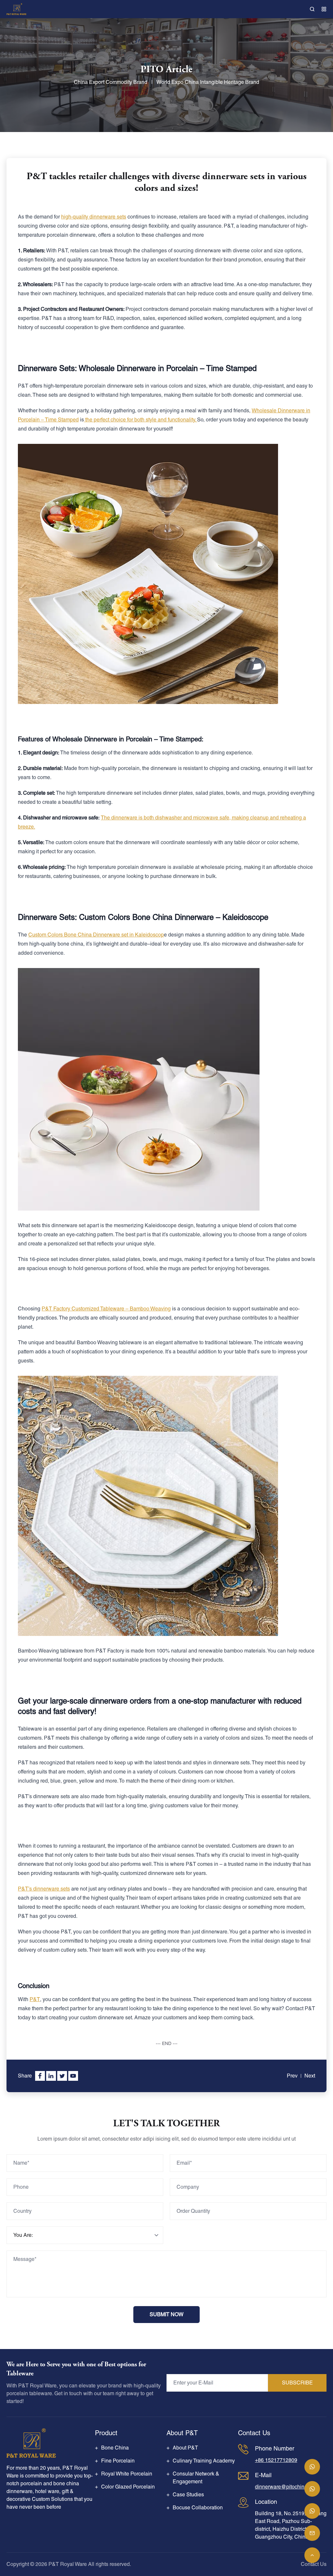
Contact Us (314, 2564)
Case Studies (188, 2495)
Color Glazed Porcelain (128, 2487)
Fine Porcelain (118, 2461)
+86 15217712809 (276, 2460)
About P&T (185, 2448)
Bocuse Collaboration (198, 2508)
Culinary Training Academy (204, 2461)
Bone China (115, 2448)
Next (310, 2076)
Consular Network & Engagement (196, 2478)
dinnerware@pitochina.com (287, 2487)
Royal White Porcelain (127, 2474)
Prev (292, 2076)
